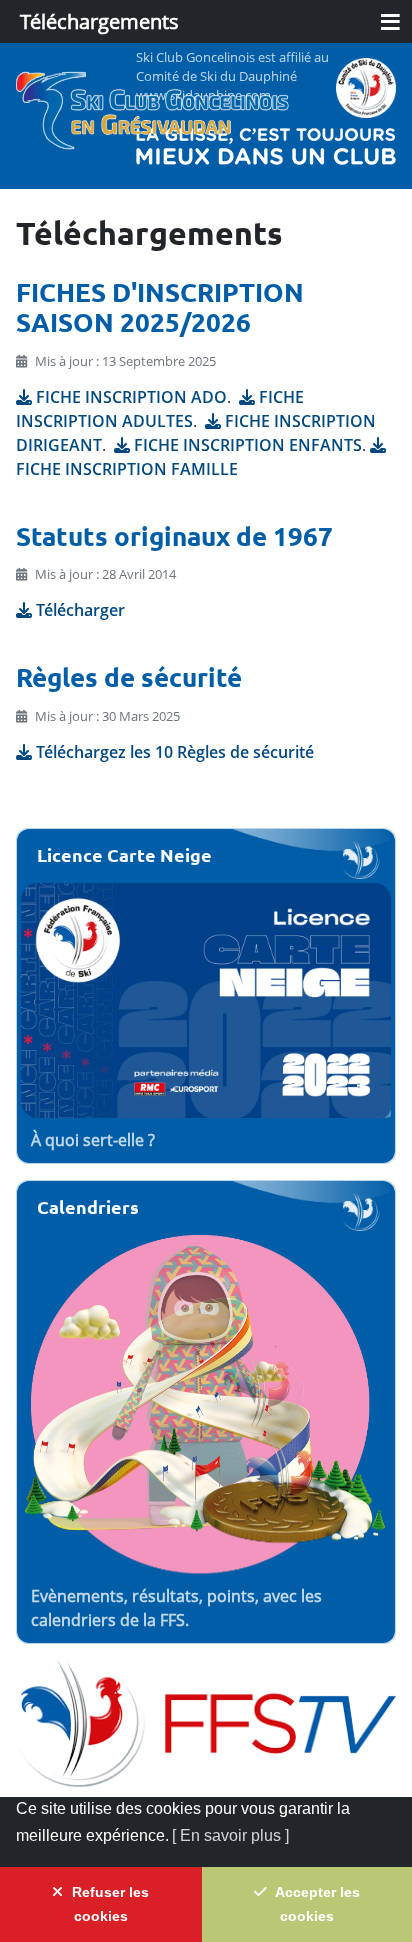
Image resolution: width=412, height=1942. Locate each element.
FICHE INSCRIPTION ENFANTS (248, 445)
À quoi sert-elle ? (93, 1140)
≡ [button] (390, 20)
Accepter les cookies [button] (316, 1904)
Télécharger (80, 610)
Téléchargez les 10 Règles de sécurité (175, 752)
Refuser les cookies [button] (108, 1904)
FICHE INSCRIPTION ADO (131, 397)
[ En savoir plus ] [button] (230, 1835)
